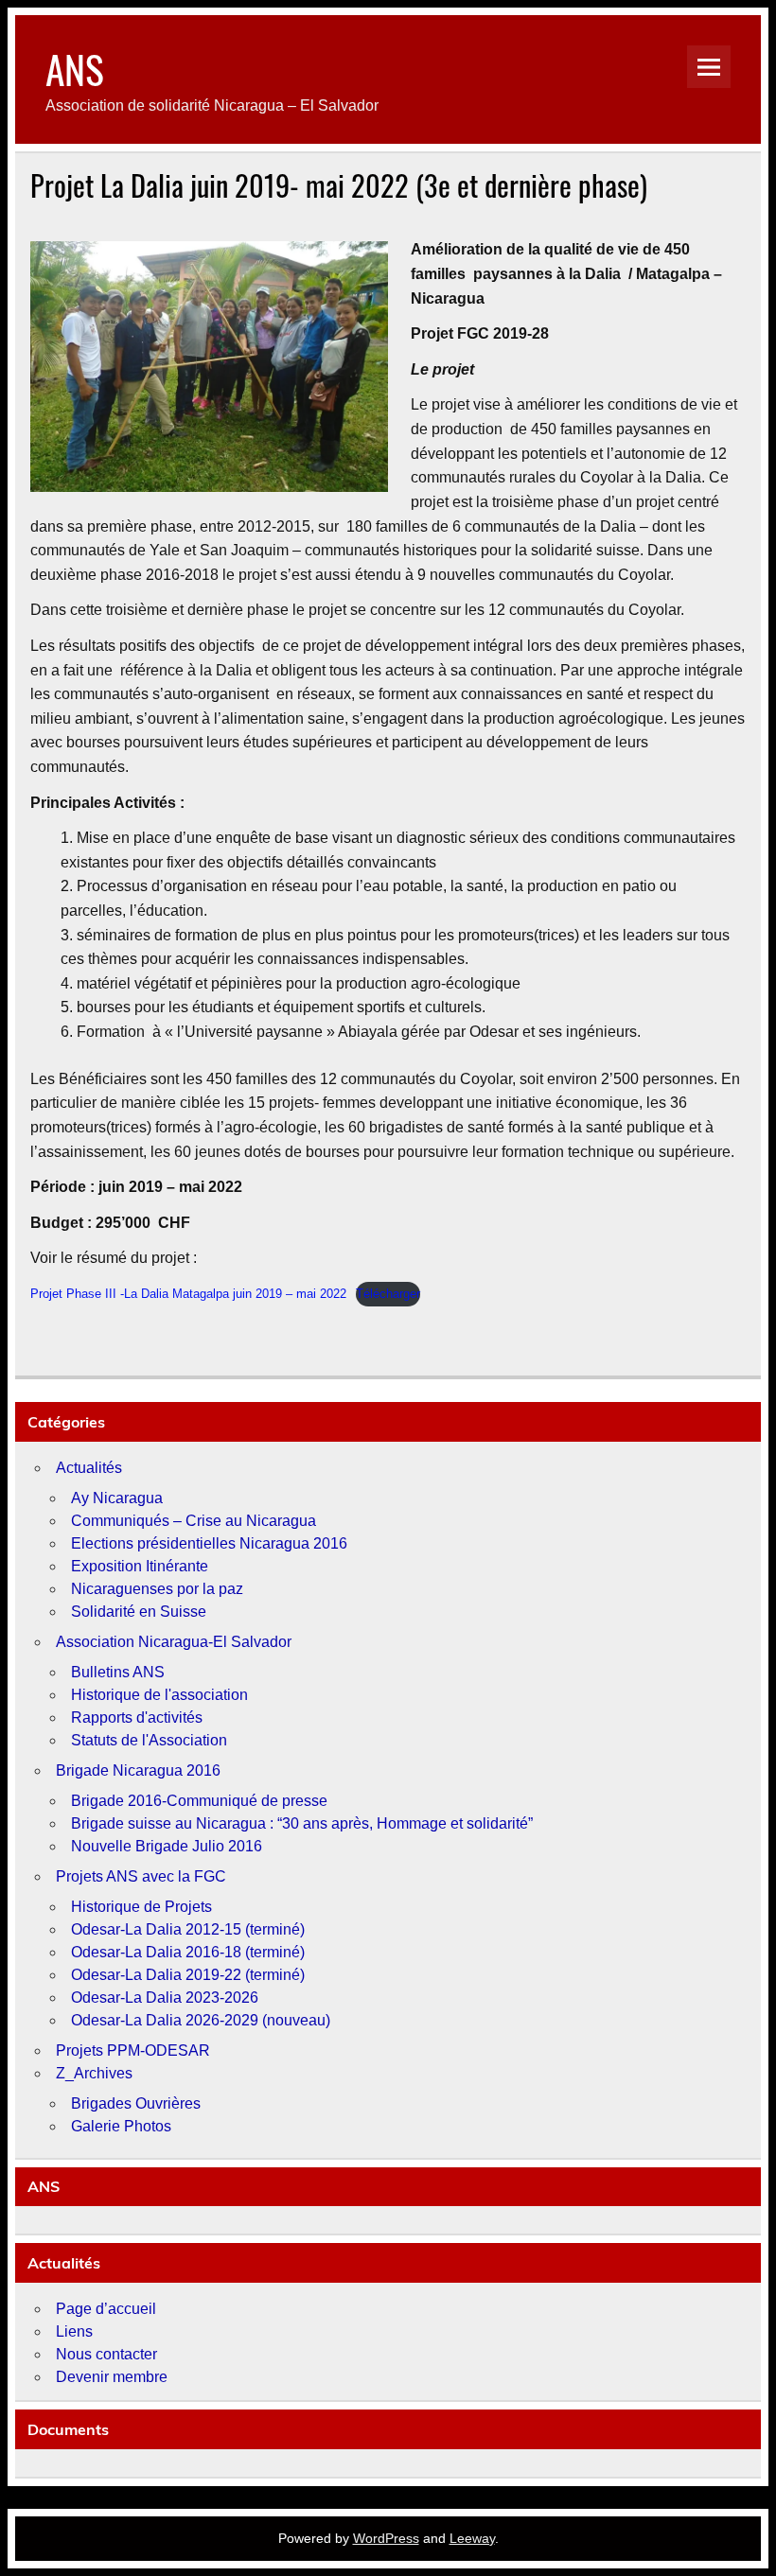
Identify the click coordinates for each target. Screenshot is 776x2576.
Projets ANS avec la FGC (141, 1876)
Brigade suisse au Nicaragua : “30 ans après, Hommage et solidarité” (302, 1823)
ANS (75, 68)
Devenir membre (112, 2377)
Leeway (472, 2538)
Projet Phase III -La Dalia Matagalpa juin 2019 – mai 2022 (188, 1294)
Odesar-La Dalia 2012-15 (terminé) (188, 1929)
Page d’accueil (106, 2309)
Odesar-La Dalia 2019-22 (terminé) (188, 1975)
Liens (74, 2331)
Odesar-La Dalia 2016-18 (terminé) (188, 1952)
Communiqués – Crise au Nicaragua (194, 1521)
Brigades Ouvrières (136, 2103)
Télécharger (388, 1294)
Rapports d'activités (137, 1717)
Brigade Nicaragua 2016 (138, 1770)
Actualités (89, 1468)
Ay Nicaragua (117, 1498)
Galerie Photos (121, 2126)
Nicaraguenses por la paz (157, 1589)
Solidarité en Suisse (139, 1612)
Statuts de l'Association (149, 1740)
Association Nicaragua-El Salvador (174, 1642)
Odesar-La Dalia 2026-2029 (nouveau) (201, 2020)
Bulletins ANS (118, 1672)
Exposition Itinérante (140, 1566)
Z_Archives (94, 2073)
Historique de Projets (141, 1907)
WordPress (386, 2538)
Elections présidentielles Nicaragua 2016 (209, 1543)
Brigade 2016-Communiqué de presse (199, 1801)
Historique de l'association (159, 1695)
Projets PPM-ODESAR (133, 2050)
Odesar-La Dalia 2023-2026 (165, 1998)
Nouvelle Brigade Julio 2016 (167, 1846)
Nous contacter (106, 2354)
